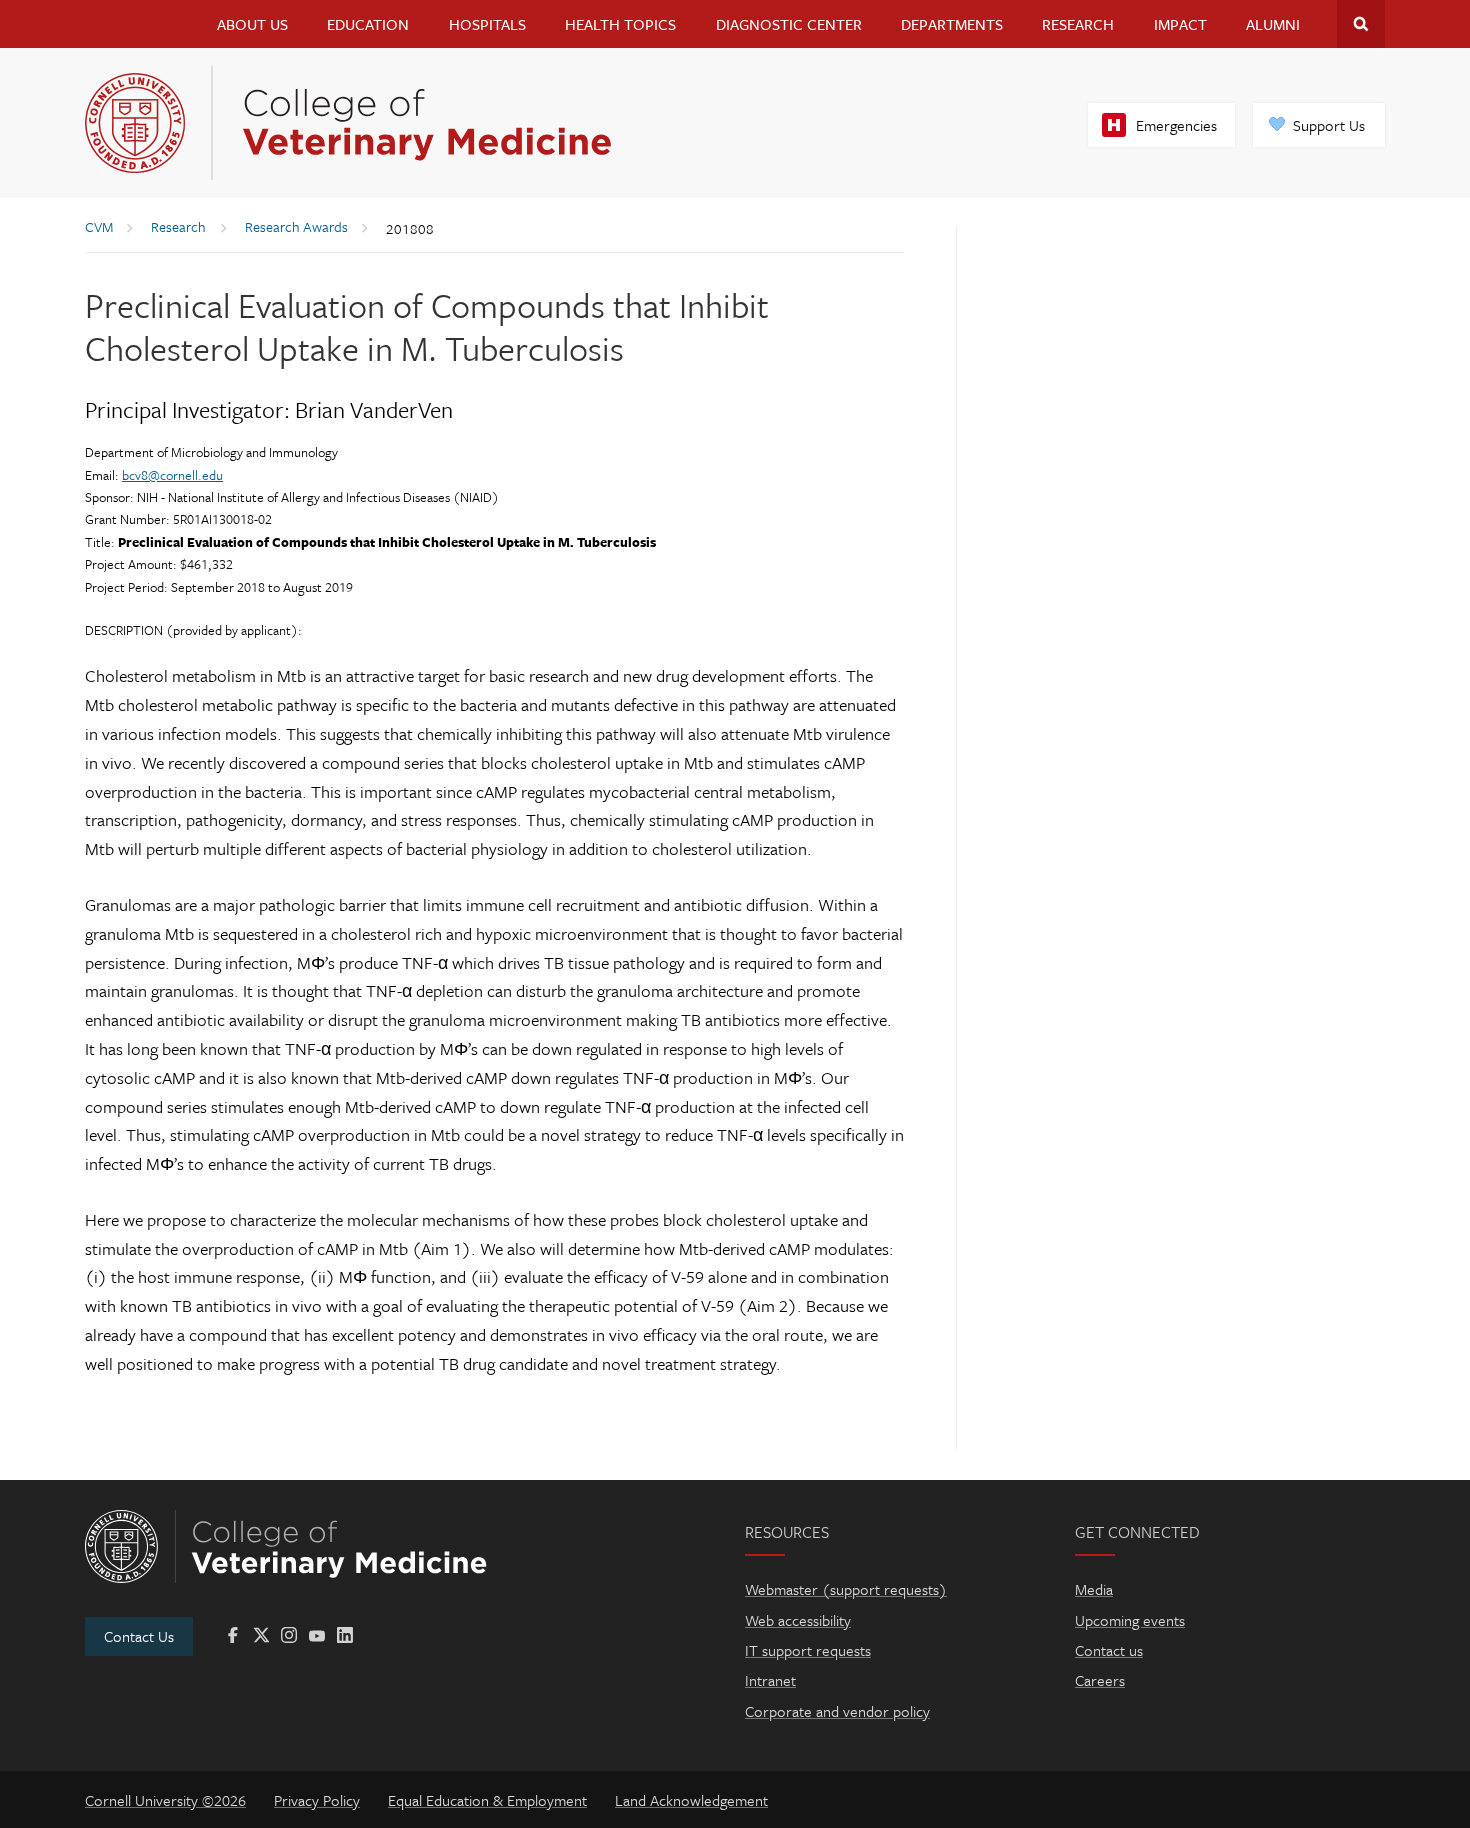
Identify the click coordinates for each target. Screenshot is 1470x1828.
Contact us (1109, 1650)
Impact (1180, 24)
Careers (1100, 1680)
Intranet (770, 1680)
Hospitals (487, 24)
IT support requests (808, 1650)
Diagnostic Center (789, 24)
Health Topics (620, 24)
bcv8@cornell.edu (172, 475)
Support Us (1329, 125)
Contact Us (139, 1636)
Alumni (1273, 24)
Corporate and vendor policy (837, 1711)
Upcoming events (1130, 1620)
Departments (952, 24)
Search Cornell (1361, 24)
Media (1094, 1589)
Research (1078, 24)
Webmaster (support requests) (846, 1589)
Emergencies (1176, 125)
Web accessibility (798, 1620)
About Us (252, 24)
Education (368, 24)
